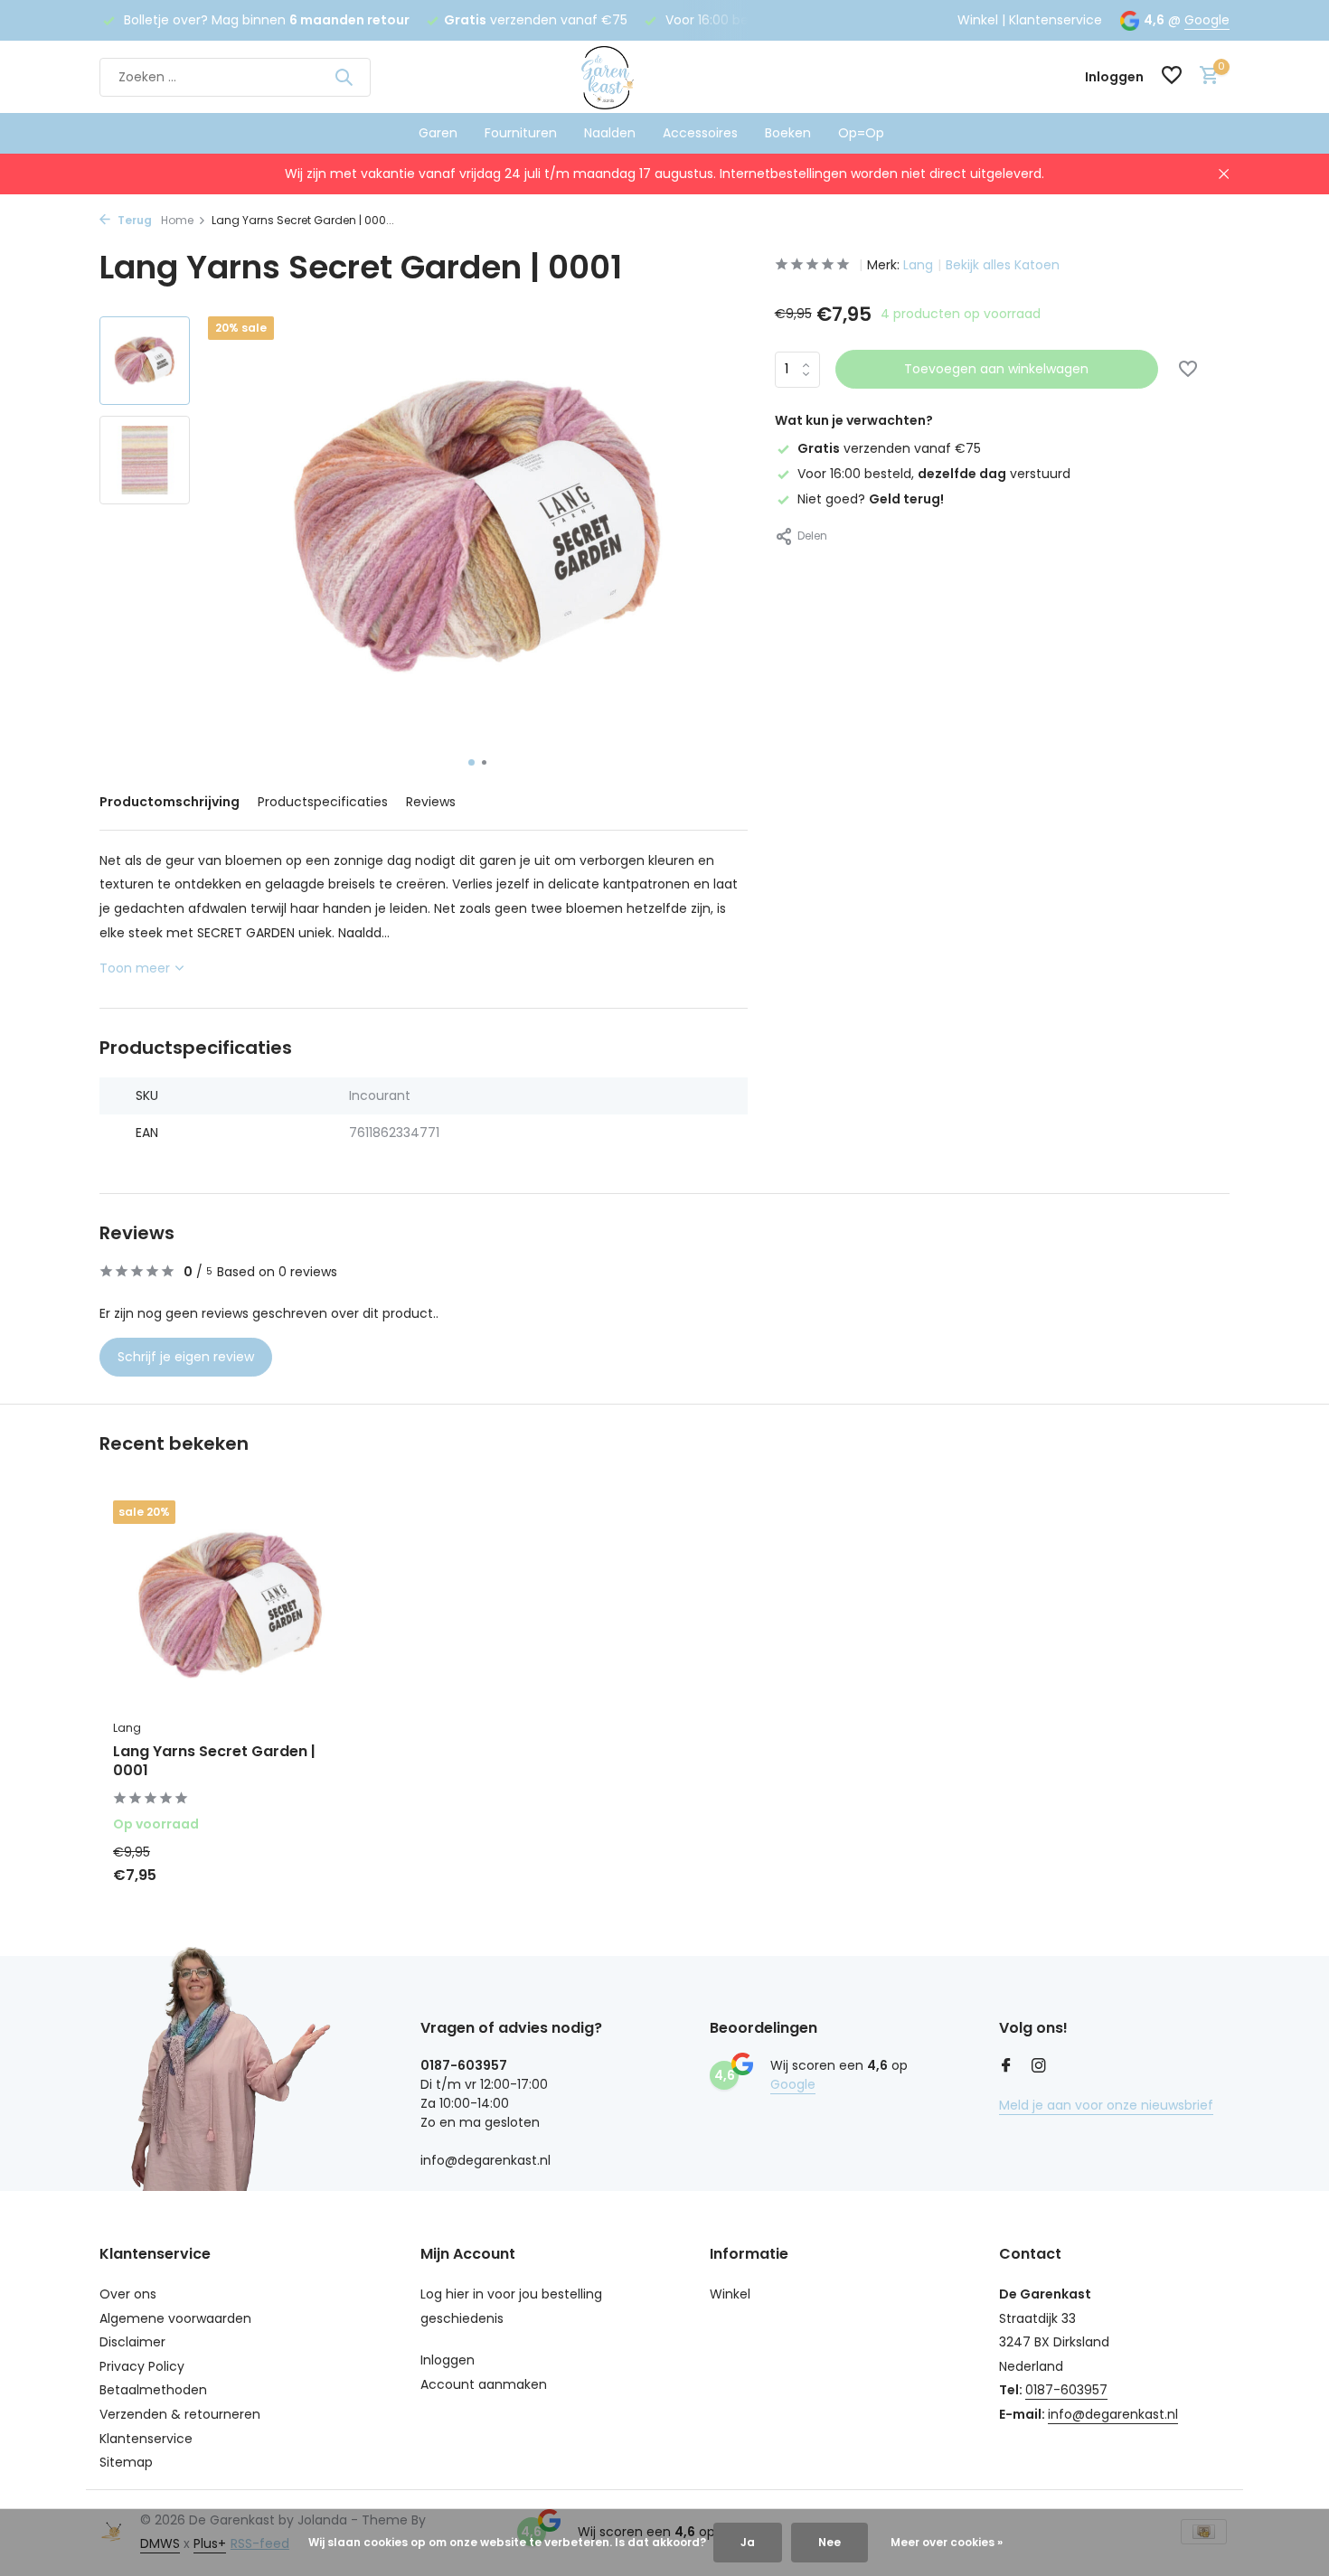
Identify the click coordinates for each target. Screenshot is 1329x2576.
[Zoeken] (344, 77)
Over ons (128, 2294)
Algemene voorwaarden (175, 2318)
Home (177, 220)
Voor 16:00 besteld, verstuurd (934, 474)
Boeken (788, 133)
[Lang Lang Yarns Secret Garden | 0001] (231, 1606)
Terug (133, 220)
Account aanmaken (484, 2384)
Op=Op (861, 133)
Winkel (978, 20)
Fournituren (521, 133)
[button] (471, 762)
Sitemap (126, 2462)
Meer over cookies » (947, 2542)
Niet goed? (871, 499)
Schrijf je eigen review (186, 1357)
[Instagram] (1039, 2067)
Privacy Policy (142, 2366)
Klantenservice (1056, 20)
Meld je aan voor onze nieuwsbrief (1106, 2105)
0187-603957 (1066, 2390)
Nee (829, 2542)
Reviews (431, 802)
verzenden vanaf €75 (889, 448)
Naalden (610, 133)
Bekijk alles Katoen (1003, 265)
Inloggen (448, 2360)
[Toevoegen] (317, 1869)
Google (1207, 20)
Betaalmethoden (153, 2390)
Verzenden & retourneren (180, 2414)
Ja (748, 2542)
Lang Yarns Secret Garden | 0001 (214, 1762)
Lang (918, 265)
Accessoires (700, 133)
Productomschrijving (170, 802)
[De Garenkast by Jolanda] (664, 77)
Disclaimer (132, 2342)
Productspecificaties (323, 802)
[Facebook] (1006, 2067)
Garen (438, 133)
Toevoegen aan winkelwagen (996, 369)
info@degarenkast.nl (1113, 2414)
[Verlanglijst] (1172, 77)
